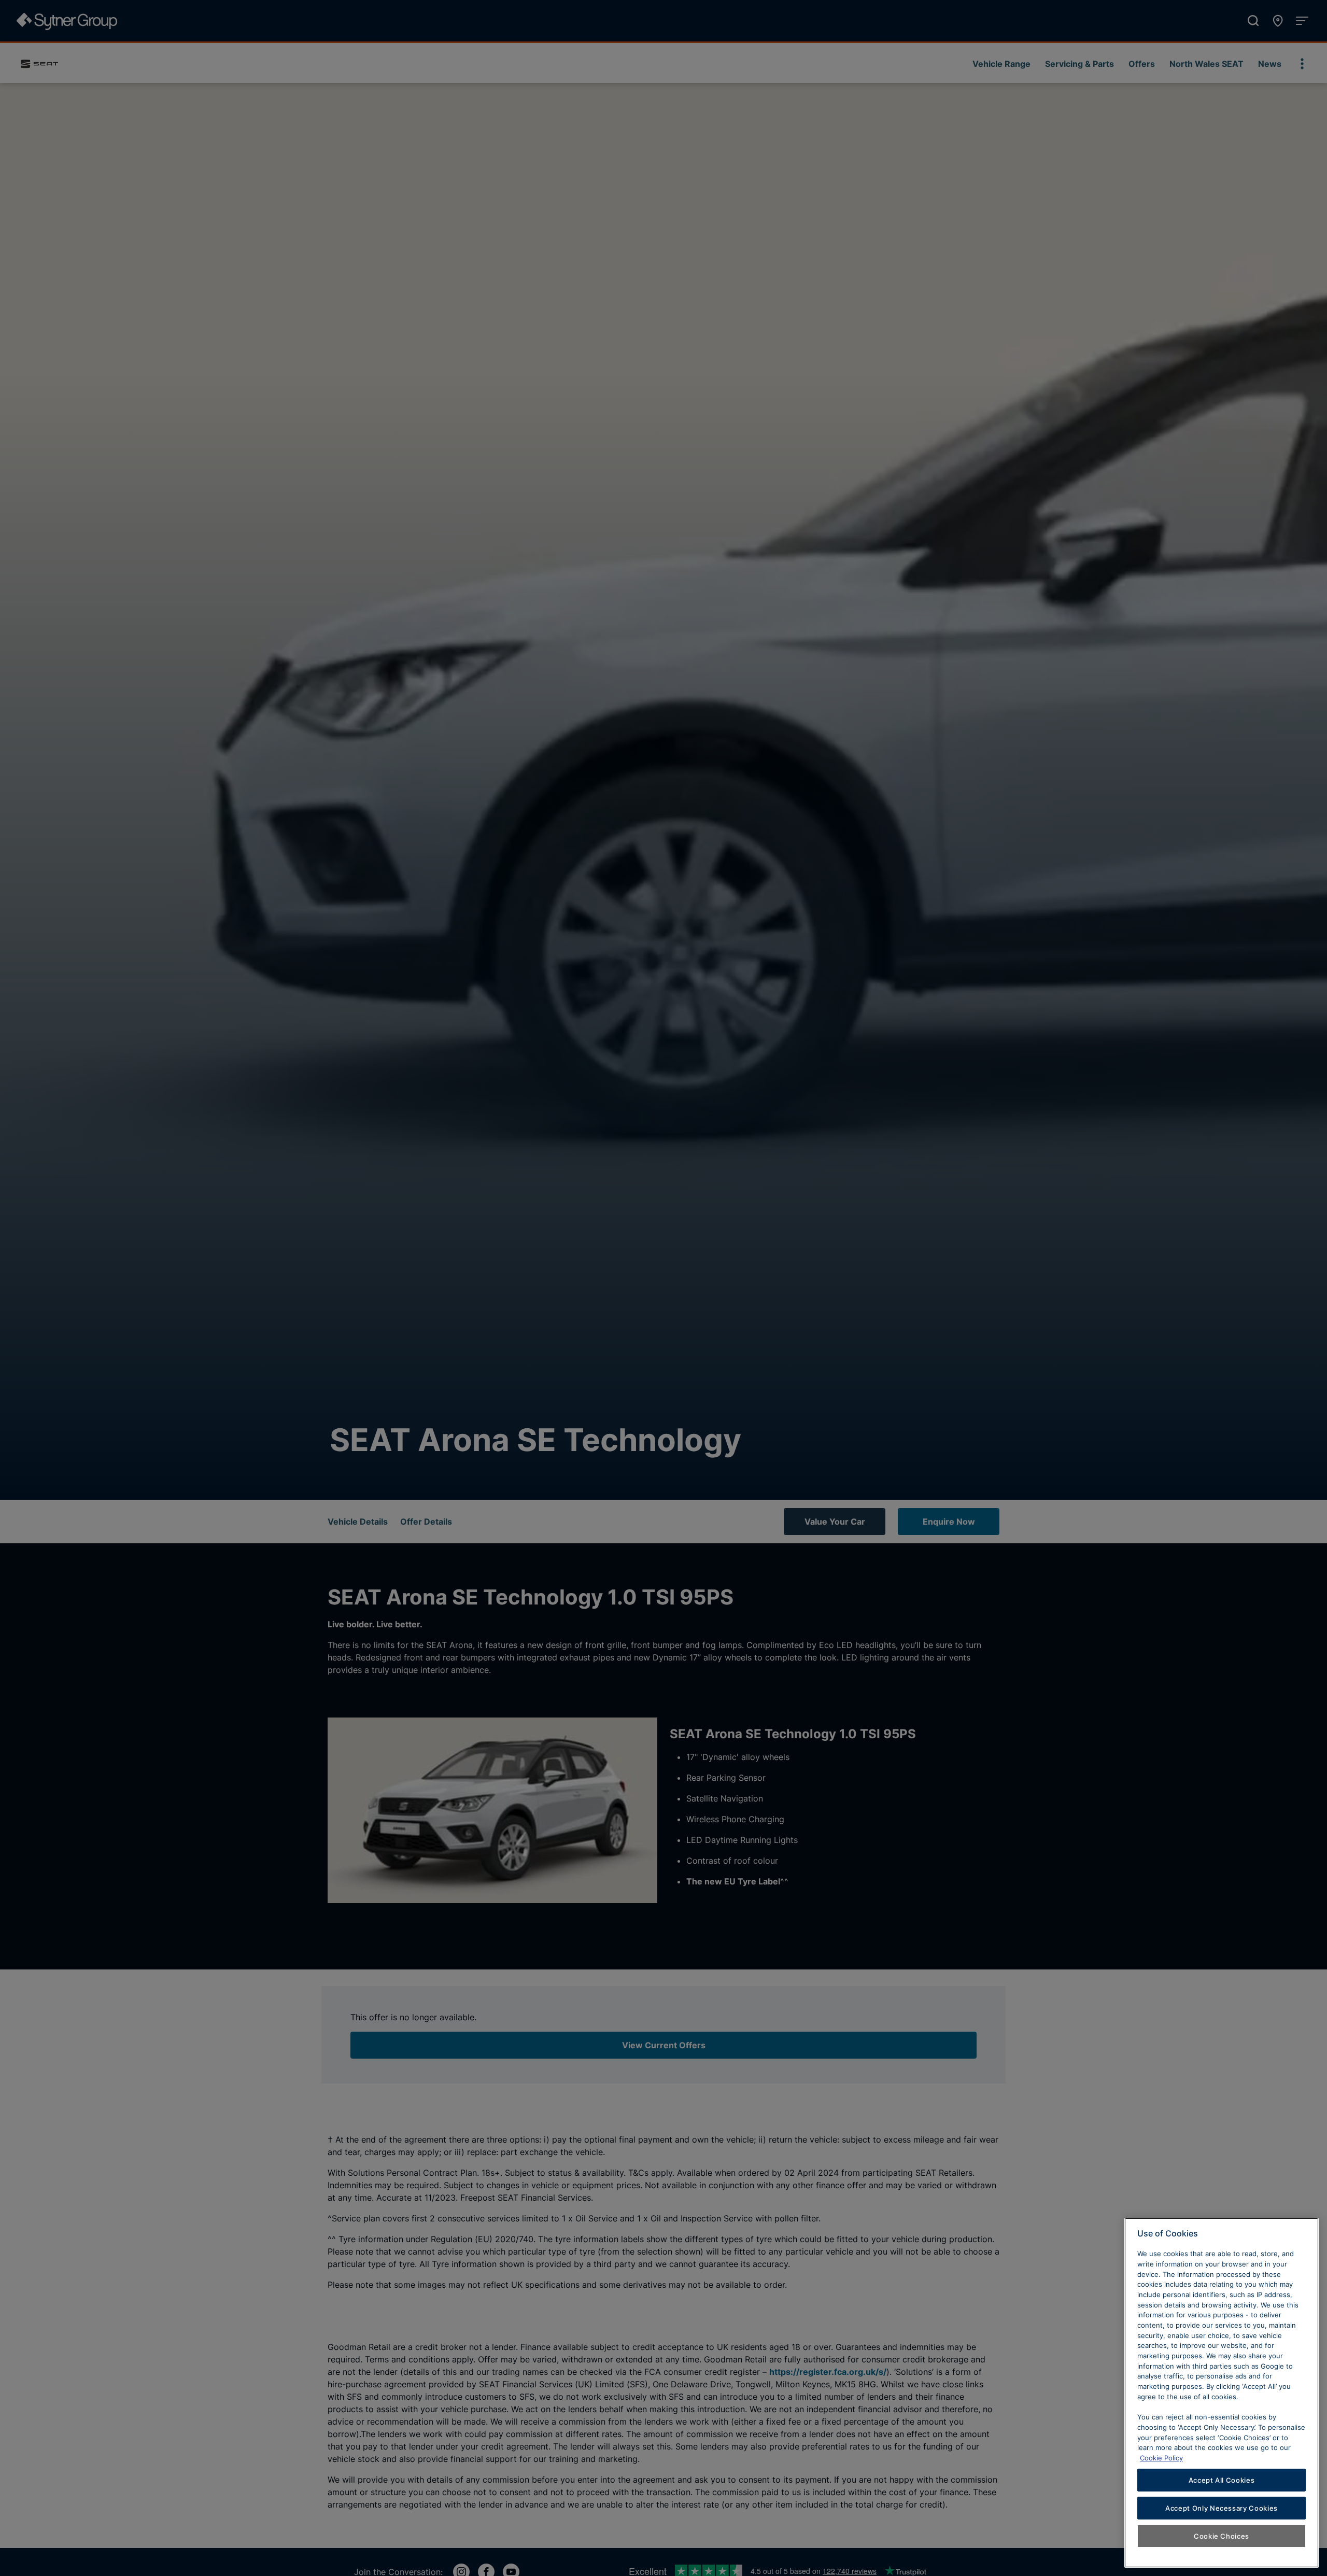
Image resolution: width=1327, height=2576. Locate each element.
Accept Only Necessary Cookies (1222, 2508)
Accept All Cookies (1222, 2480)
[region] (1222, 2393)
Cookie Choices (1222, 2536)
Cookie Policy (1161, 2457)
